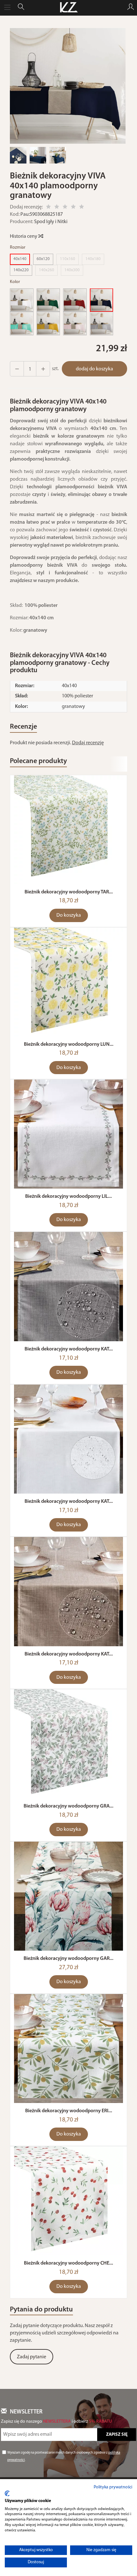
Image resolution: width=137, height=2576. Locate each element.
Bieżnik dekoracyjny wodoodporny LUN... (69, 1044)
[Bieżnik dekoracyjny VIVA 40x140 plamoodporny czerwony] (75, 300)
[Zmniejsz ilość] (43, 369)
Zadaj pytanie (32, 2357)
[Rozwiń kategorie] (7, 8)
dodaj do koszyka (94, 369)
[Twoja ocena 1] (48, 208)
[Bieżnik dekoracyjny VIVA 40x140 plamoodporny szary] (102, 324)
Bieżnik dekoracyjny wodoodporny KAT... (69, 1349)
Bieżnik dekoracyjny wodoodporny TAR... (69, 892)
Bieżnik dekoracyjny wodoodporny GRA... (68, 1806)
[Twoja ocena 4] (73, 208)
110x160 (68, 259)
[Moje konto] (131, 8)
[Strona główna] (68, 8)
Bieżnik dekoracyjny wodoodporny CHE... (68, 2263)
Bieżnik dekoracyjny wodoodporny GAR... (68, 1959)
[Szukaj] (21, 8)
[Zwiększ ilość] (17, 369)
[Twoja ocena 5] (82, 208)
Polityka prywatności (113, 2487)
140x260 (47, 270)
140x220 (21, 270)
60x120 (43, 259)
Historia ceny (24, 236)
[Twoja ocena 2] (57, 208)
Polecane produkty (38, 761)
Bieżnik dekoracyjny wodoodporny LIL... (68, 1197)
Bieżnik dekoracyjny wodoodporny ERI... (69, 2111)
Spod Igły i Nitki (51, 222)
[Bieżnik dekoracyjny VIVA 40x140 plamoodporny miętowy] (22, 324)
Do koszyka (69, 915)
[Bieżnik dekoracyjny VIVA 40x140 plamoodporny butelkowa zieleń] (48, 300)
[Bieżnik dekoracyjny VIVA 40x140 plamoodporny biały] (22, 300)
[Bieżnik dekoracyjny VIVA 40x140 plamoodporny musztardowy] (48, 324)
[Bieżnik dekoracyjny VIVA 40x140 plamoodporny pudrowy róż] (75, 324)
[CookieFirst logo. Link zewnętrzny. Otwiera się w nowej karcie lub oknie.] (7, 2493)
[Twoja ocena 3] (65, 208)
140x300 (72, 270)
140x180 (93, 259)
